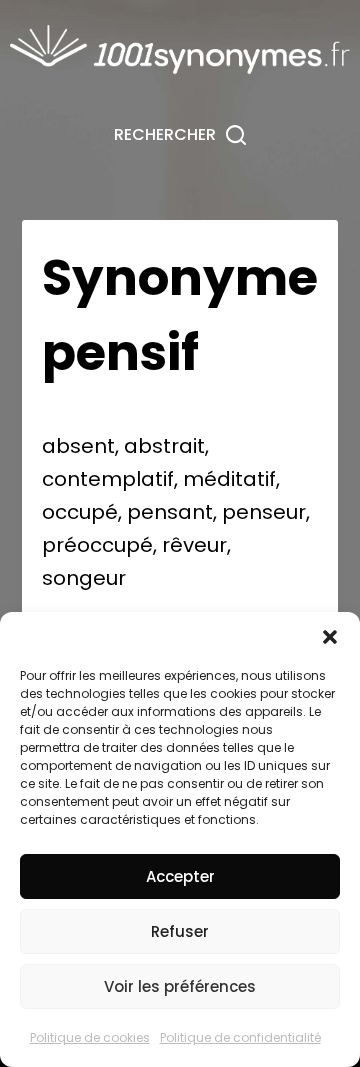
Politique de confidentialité (240, 1037)
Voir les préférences (180, 986)
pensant (170, 512)
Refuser (180, 931)
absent (78, 446)
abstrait (164, 446)
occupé (80, 512)
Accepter (180, 876)
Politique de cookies (90, 1037)
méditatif (229, 479)
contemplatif (108, 479)
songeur (84, 578)
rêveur (194, 545)
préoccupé (97, 545)
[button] (330, 637)
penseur (264, 512)
